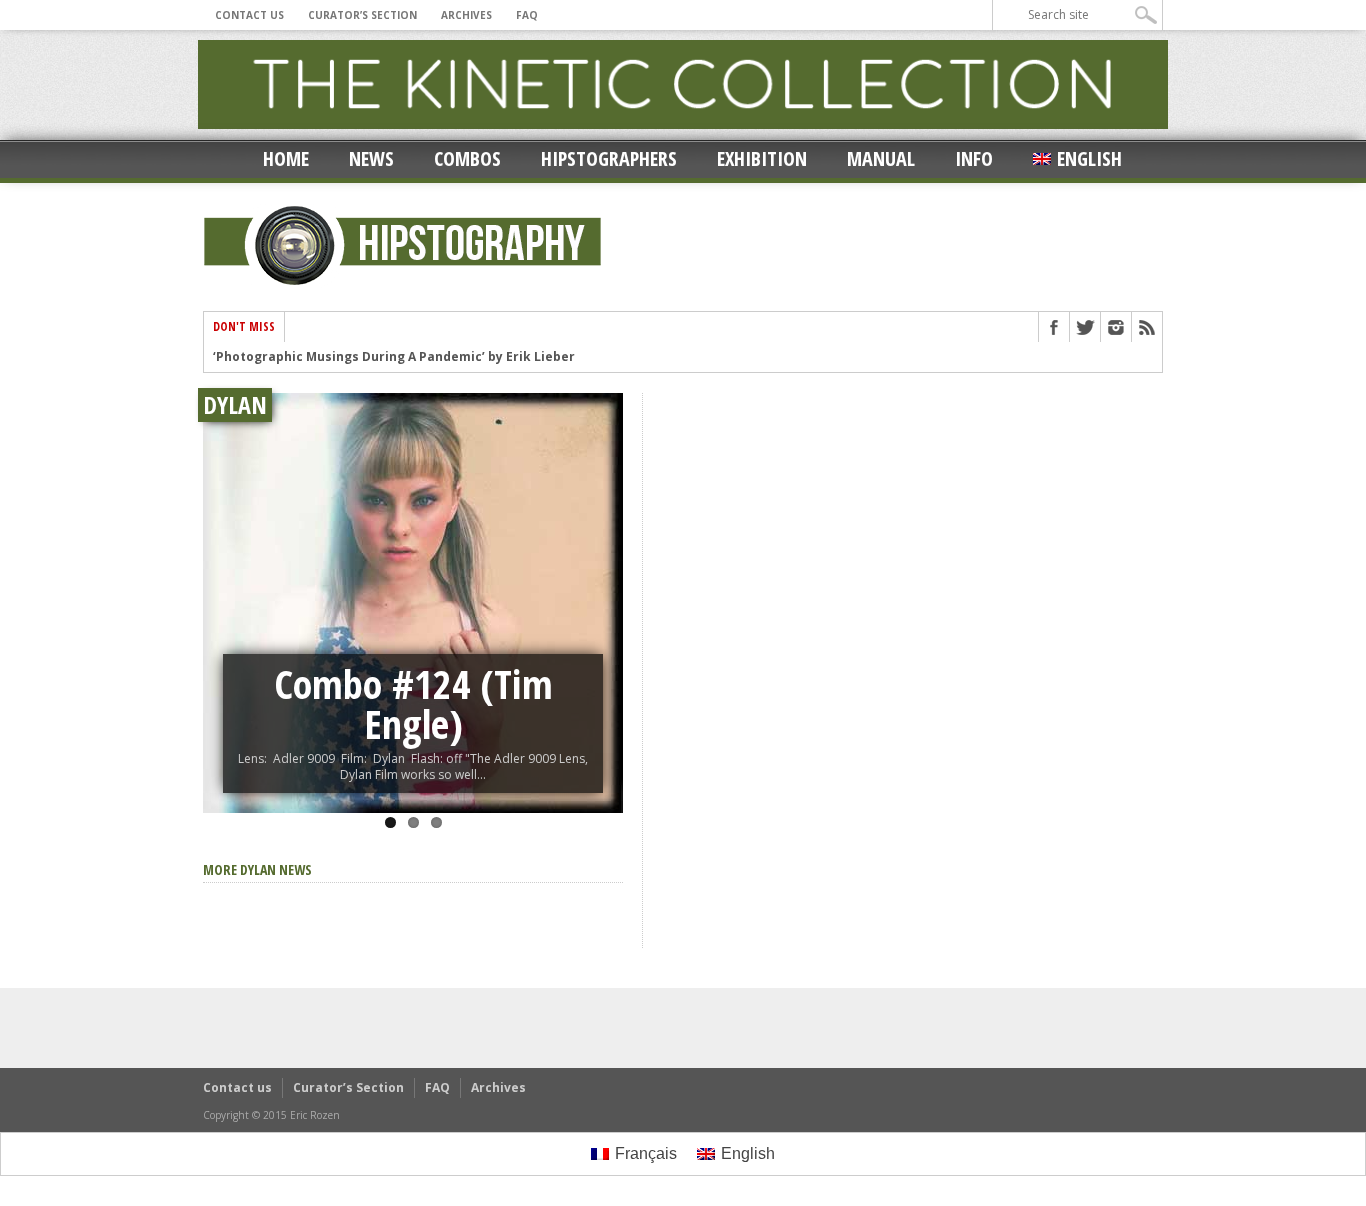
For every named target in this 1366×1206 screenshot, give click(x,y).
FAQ (527, 15)
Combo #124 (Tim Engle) (413, 703)
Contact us (249, 15)
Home (286, 158)
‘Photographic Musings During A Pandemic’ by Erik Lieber (394, 357)
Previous (223, 581)
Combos (467, 158)
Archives (466, 15)
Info (974, 158)
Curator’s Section (362, 15)
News (371, 158)
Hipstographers (609, 158)
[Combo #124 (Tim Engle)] (413, 603)
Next (603, 581)
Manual (881, 158)
